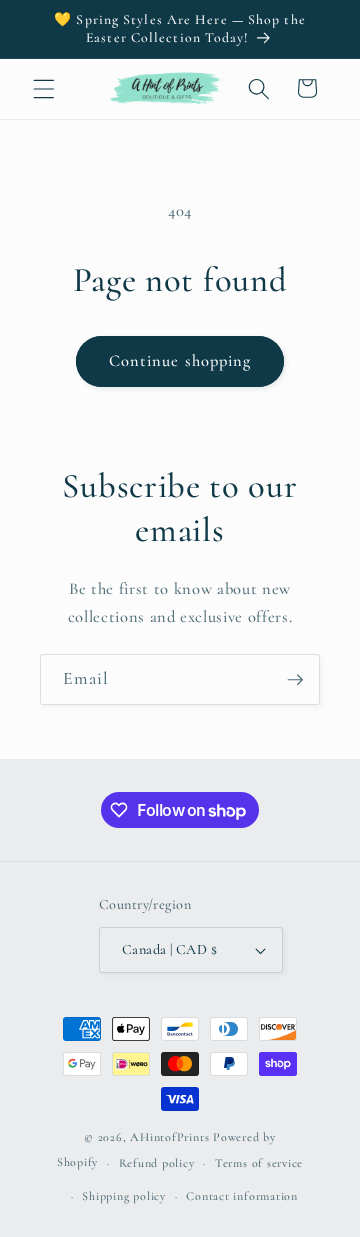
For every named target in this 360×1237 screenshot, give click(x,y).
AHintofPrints (169, 1137)
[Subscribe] (295, 680)
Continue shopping (180, 361)
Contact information (242, 1196)
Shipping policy (124, 1196)
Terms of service (259, 1163)
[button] (44, 88)
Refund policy (157, 1163)
